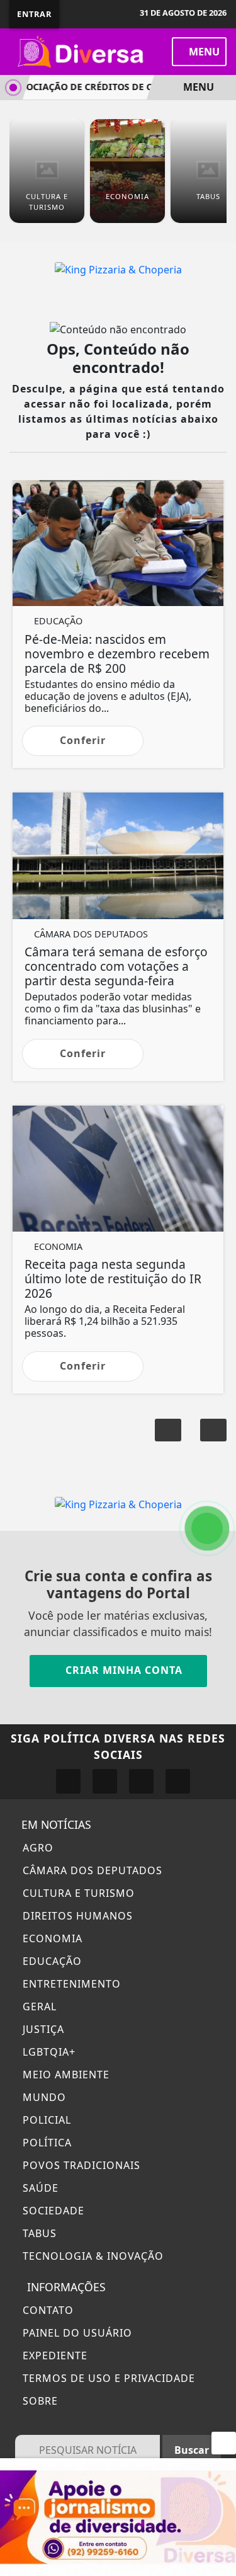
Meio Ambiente (65, 2075)
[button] (168, 1430)
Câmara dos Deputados (91, 1870)
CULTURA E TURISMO (77, 1893)
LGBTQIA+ (48, 2052)
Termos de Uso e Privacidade (107, 2378)
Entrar (34, 14)
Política (46, 2143)
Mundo (43, 2097)
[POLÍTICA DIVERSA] (118, 2516)
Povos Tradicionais (80, 2165)
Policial (45, 2120)
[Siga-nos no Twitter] (141, 1781)
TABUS (38, 2233)
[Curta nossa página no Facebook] (68, 1781)
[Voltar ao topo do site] (218, 1417)
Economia (51, 1938)
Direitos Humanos (76, 1916)
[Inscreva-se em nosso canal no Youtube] (178, 1781)
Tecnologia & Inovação (92, 2256)
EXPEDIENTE (53, 2356)
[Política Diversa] (82, 50)
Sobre (39, 2401)
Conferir (83, 740)
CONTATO (47, 2310)
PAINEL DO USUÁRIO (76, 2333)
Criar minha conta (122, 1670)
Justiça (42, 2029)
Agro (37, 1848)
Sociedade (52, 2211)
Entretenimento (70, 1984)
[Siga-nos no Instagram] (105, 1781)
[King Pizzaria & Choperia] (118, 268)
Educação (51, 1961)
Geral (38, 2006)
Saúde (39, 2188)
